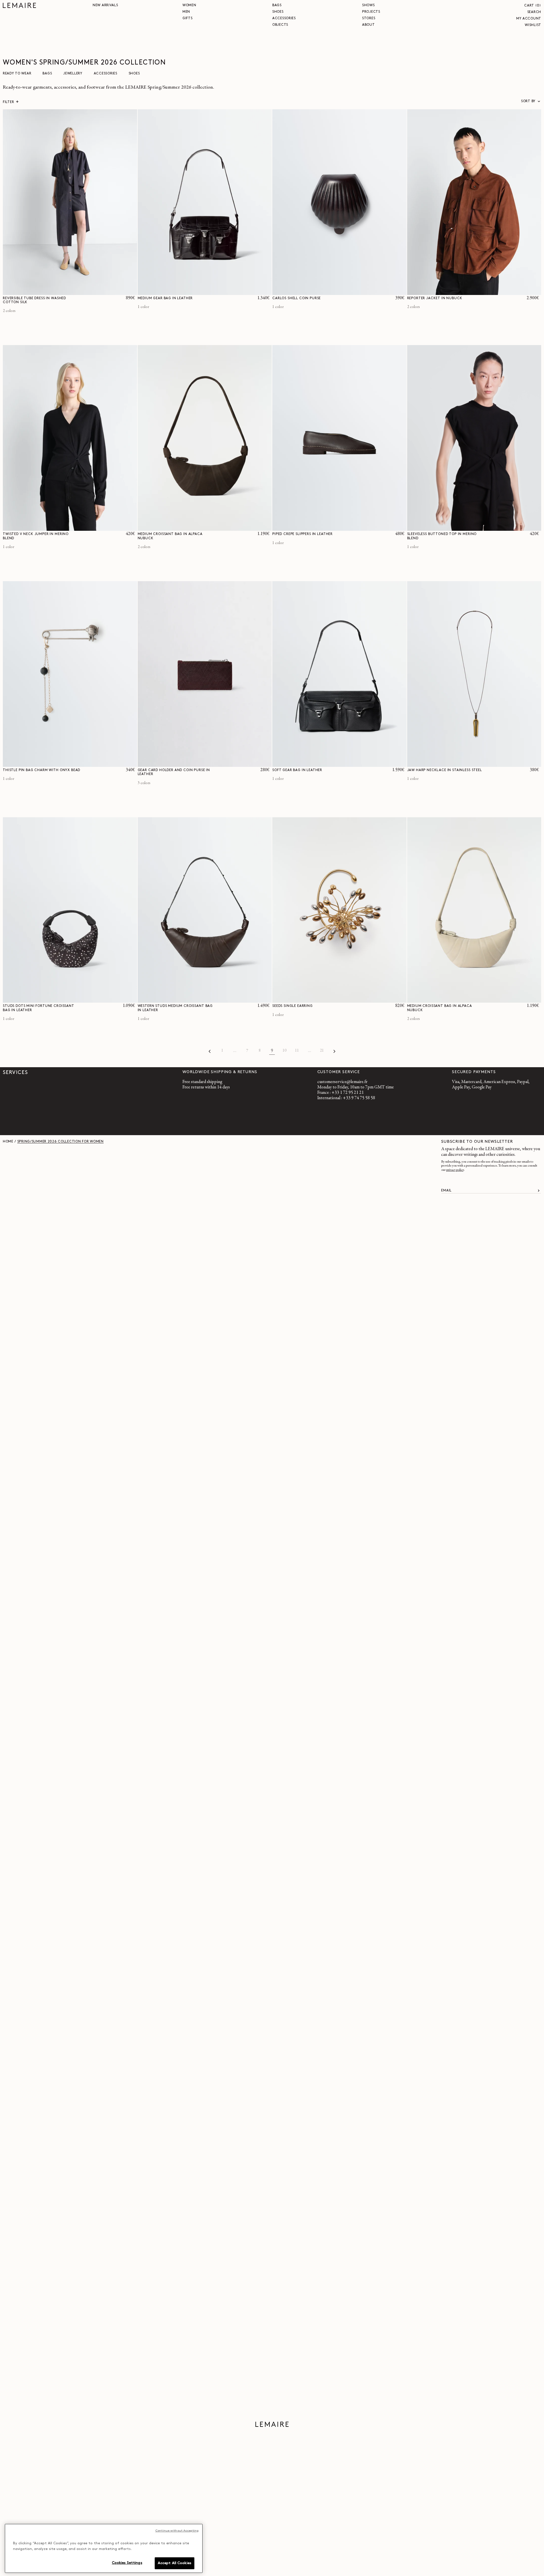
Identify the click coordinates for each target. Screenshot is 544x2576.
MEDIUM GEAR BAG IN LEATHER (165, 298)
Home (8, 1142)
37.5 (349, 526)
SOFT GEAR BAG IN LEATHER (297, 770)
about (368, 25)
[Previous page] (210, 1051)
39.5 (378, 526)
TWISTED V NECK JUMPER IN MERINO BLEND (36, 536)
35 (313, 526)
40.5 (393, 526)
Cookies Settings (127, 2563)
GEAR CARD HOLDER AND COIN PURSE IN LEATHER (174, 772)
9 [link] (272, 1051)
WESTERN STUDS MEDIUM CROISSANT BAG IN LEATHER (175, 1008)
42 (130, 291)
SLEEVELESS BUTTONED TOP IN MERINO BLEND (442, 536)
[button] (533, 6)
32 (100, 291)
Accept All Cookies (175, 2563)
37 (342, 526)
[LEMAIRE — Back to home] (19, 5)
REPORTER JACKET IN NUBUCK (435, 298)
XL (534, 291)
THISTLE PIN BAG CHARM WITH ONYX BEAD (42, 770)
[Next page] (334, 1051)
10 (284, 1051)
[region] (104, 2548)
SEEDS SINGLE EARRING (293, 1006)
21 (322, 1051)
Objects (280, 25)
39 (371, 526)
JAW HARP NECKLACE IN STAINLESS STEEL (445, 770)
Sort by (528, 101)
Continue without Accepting (177, 2531)
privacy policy (455, 1170)
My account (529, 19)
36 (112, 291)
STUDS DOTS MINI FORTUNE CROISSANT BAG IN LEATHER (39, 1008)
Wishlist (533, 25)
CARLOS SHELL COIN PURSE (297, 298)
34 (106, 291)
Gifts (188, 18)
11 (297, 1051)
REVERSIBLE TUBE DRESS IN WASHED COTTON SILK (34, 300)
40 (124, 291)
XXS (109, 526)
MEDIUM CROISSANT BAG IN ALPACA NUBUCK (170, 536)
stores (369, 18)
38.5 (363, 526)
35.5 (320, 526)
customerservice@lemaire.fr (342, 1082)
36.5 (335, 526)
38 (118, 291)
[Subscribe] (539, 1191)
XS (117, 526)
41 (400, 526)
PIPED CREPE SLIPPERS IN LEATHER (302, 534)
